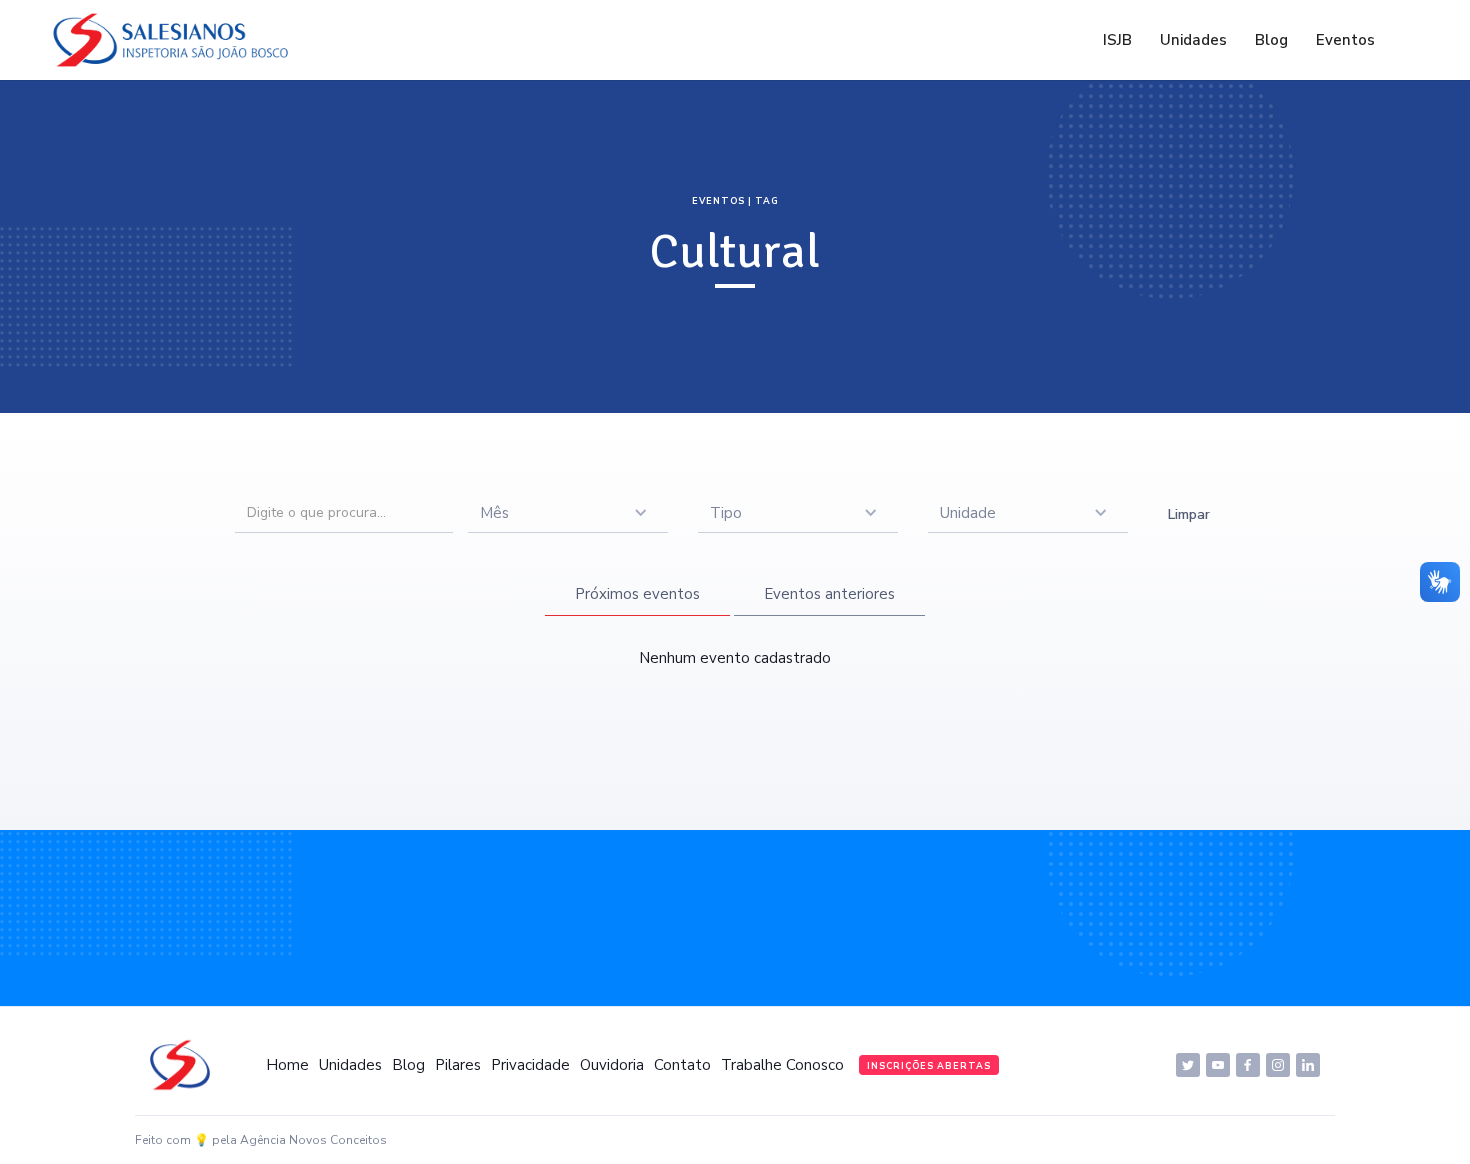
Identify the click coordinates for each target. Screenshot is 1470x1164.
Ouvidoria (612, 1065)
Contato (682, 1065)
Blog (1271, 40)
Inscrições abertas (929, 1066)
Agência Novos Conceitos (313, 1140)
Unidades (1193, 40)
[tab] (637, 594)
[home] (176, 40)
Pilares (458, 1065)
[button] (568, 513)
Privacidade (530, 1065)
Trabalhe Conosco (782, 1065)
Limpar (1189, 514)
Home (287, 1065)
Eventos (1345, 40)
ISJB (1117, 40)
